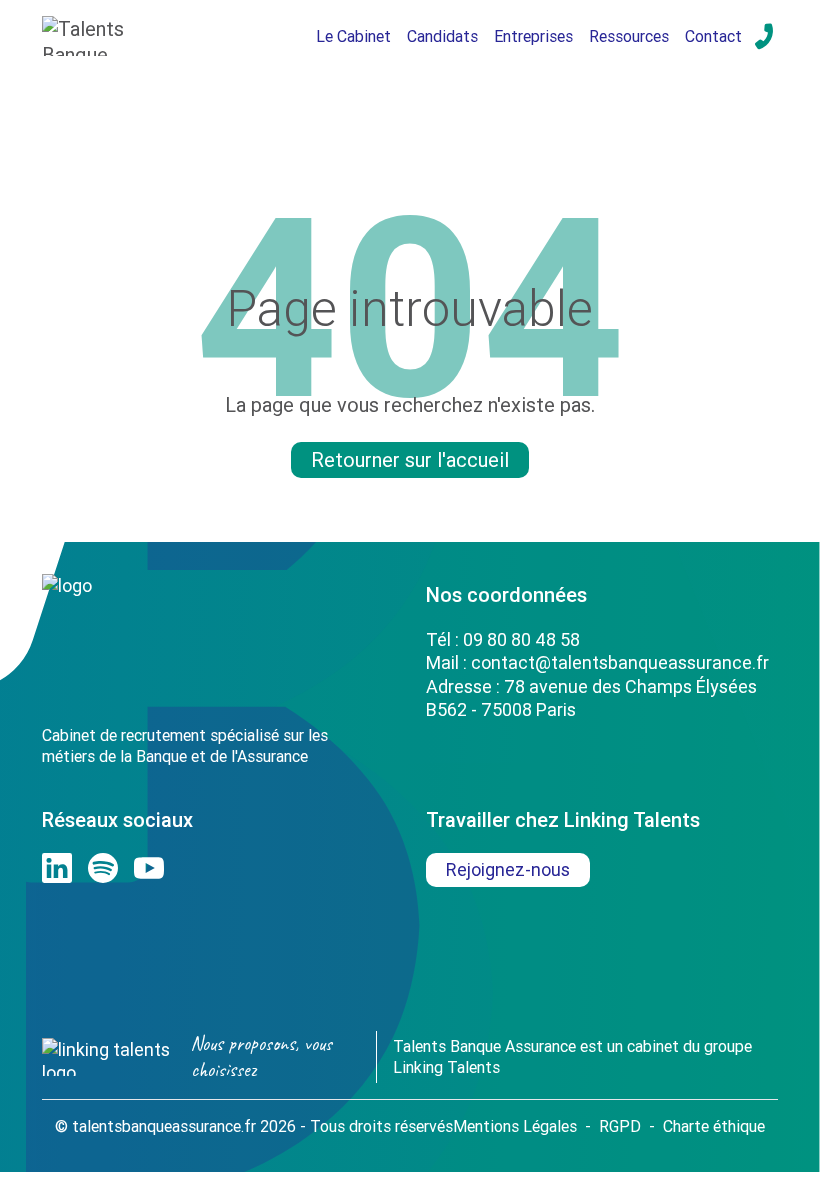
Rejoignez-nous (508, 869)
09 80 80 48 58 (521, 639)
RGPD (620, 1126)
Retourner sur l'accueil (410, 459)
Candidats (442, 36)
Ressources (629, 36)
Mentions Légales (515, 1126)
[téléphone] (764, 36)
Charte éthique (714, 1126)
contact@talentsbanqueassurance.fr (620, 662)
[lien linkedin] (57, 868)
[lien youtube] (149, 868)
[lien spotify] (103, 868)
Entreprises (533, 36)
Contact (713, 36)
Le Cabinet (353, 36)
